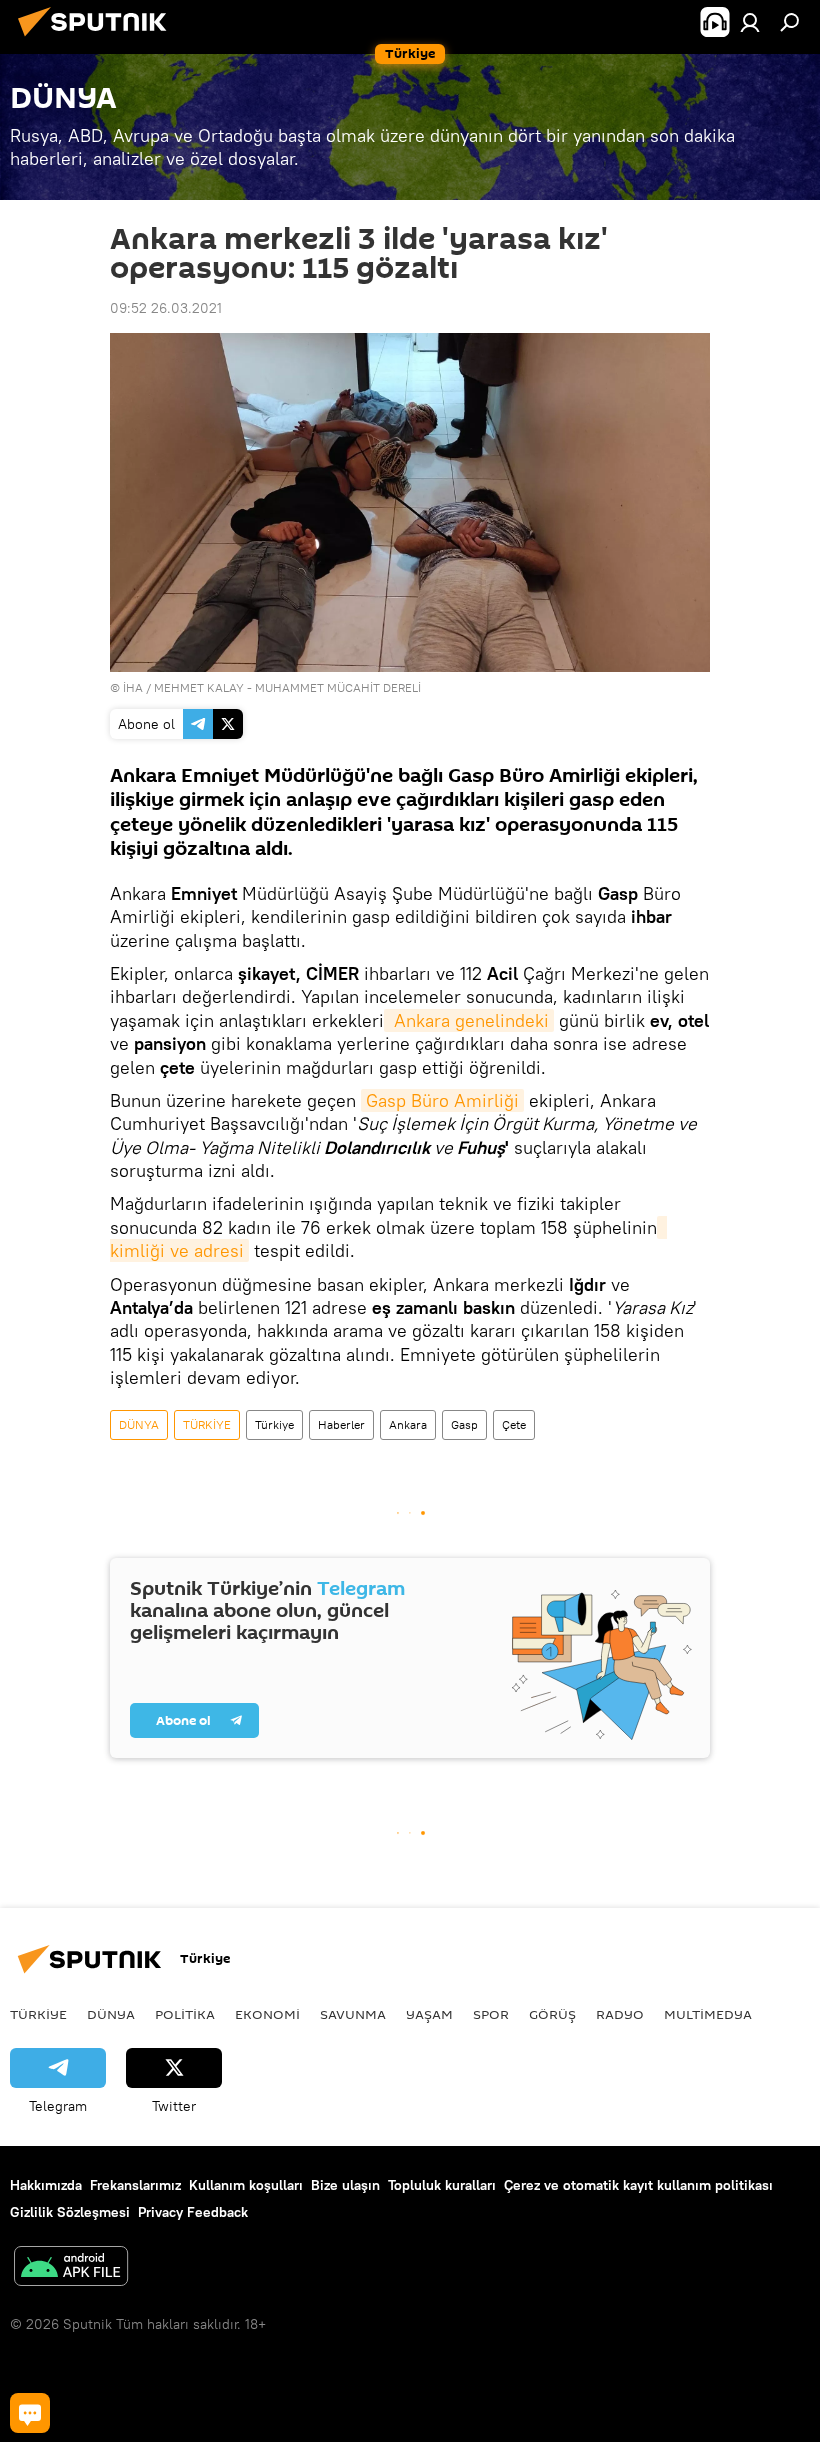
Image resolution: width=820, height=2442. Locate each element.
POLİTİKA (185, 2014)
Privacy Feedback (193, 2212)
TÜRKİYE (207, 1424)
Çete (514, 1424)
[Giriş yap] (750, 22)
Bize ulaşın (345, 2185)
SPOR (491, 2014)
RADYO (620, 2014)
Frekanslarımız (135, 2185)
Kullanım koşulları (246, 2185)
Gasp (464, 1424)
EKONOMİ (267, 2014)
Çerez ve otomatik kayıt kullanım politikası (638, 2185)
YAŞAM (429, 2014)
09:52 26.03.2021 (166, 308)
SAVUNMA (353, 2014)
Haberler (341, 1424)
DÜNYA (139, 1424)
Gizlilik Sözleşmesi (70, 2212)
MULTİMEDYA (708, 2014)
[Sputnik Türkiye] (98, 39)
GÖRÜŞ (552, 2014)
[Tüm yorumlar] (30, 2413)
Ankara (408, 1424)
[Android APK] (71, 2268)
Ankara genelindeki (469, 1020)
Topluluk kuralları (442, 2185)
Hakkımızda (46, 2185)
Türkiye (274, 1424)
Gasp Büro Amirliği (442, 1100)
